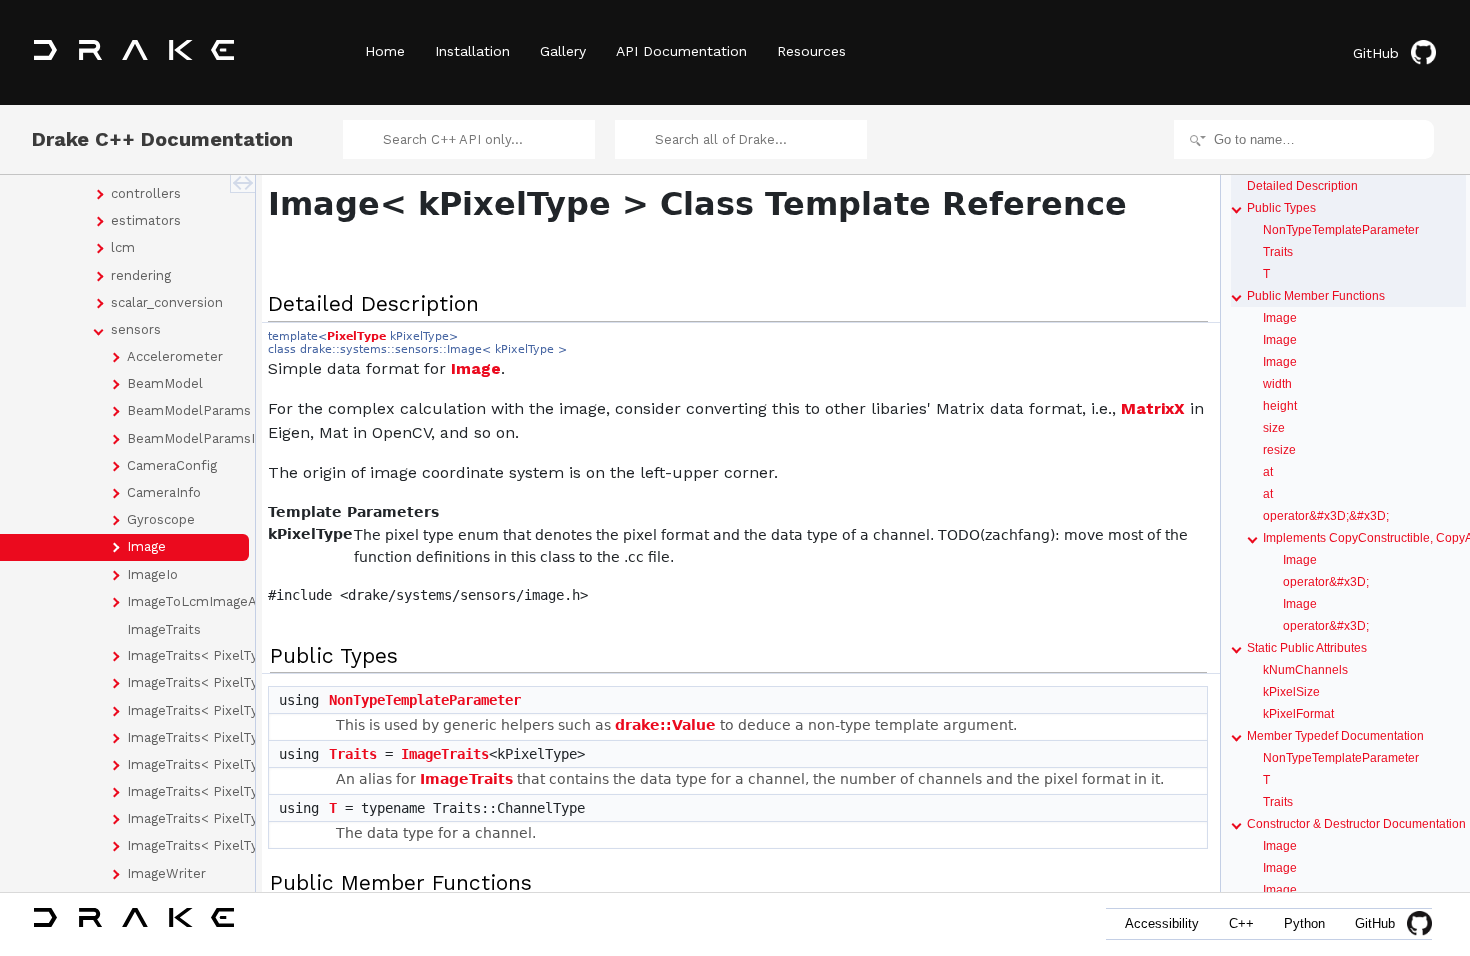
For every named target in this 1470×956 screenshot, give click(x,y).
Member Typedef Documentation (1335, 736)
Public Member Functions (1316, 296)
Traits (353, 754)
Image (476, 368)
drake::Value (665, 725)
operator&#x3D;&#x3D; (1326, 516)
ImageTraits (445, 754)
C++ (1241, 923)
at (1268, 472)
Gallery (563, 51)
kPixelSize (1291, 692)
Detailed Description (1302, 186)
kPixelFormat (1298, 714)
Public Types (1281, 208)
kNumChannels (1305, 670)
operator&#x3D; (1326, 582)
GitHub (1376, 53)
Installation (472, 51)
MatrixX (1153, 408)
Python (1304, 923)
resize (1279, 450)
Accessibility (1162, 923)
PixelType (356, 336)
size (1274, 428)
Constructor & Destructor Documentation (1356, 824)
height (1280, 406)
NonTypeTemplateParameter (425, 700)
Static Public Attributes (1307, 648)
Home (385, 51)
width (1277, 384)
